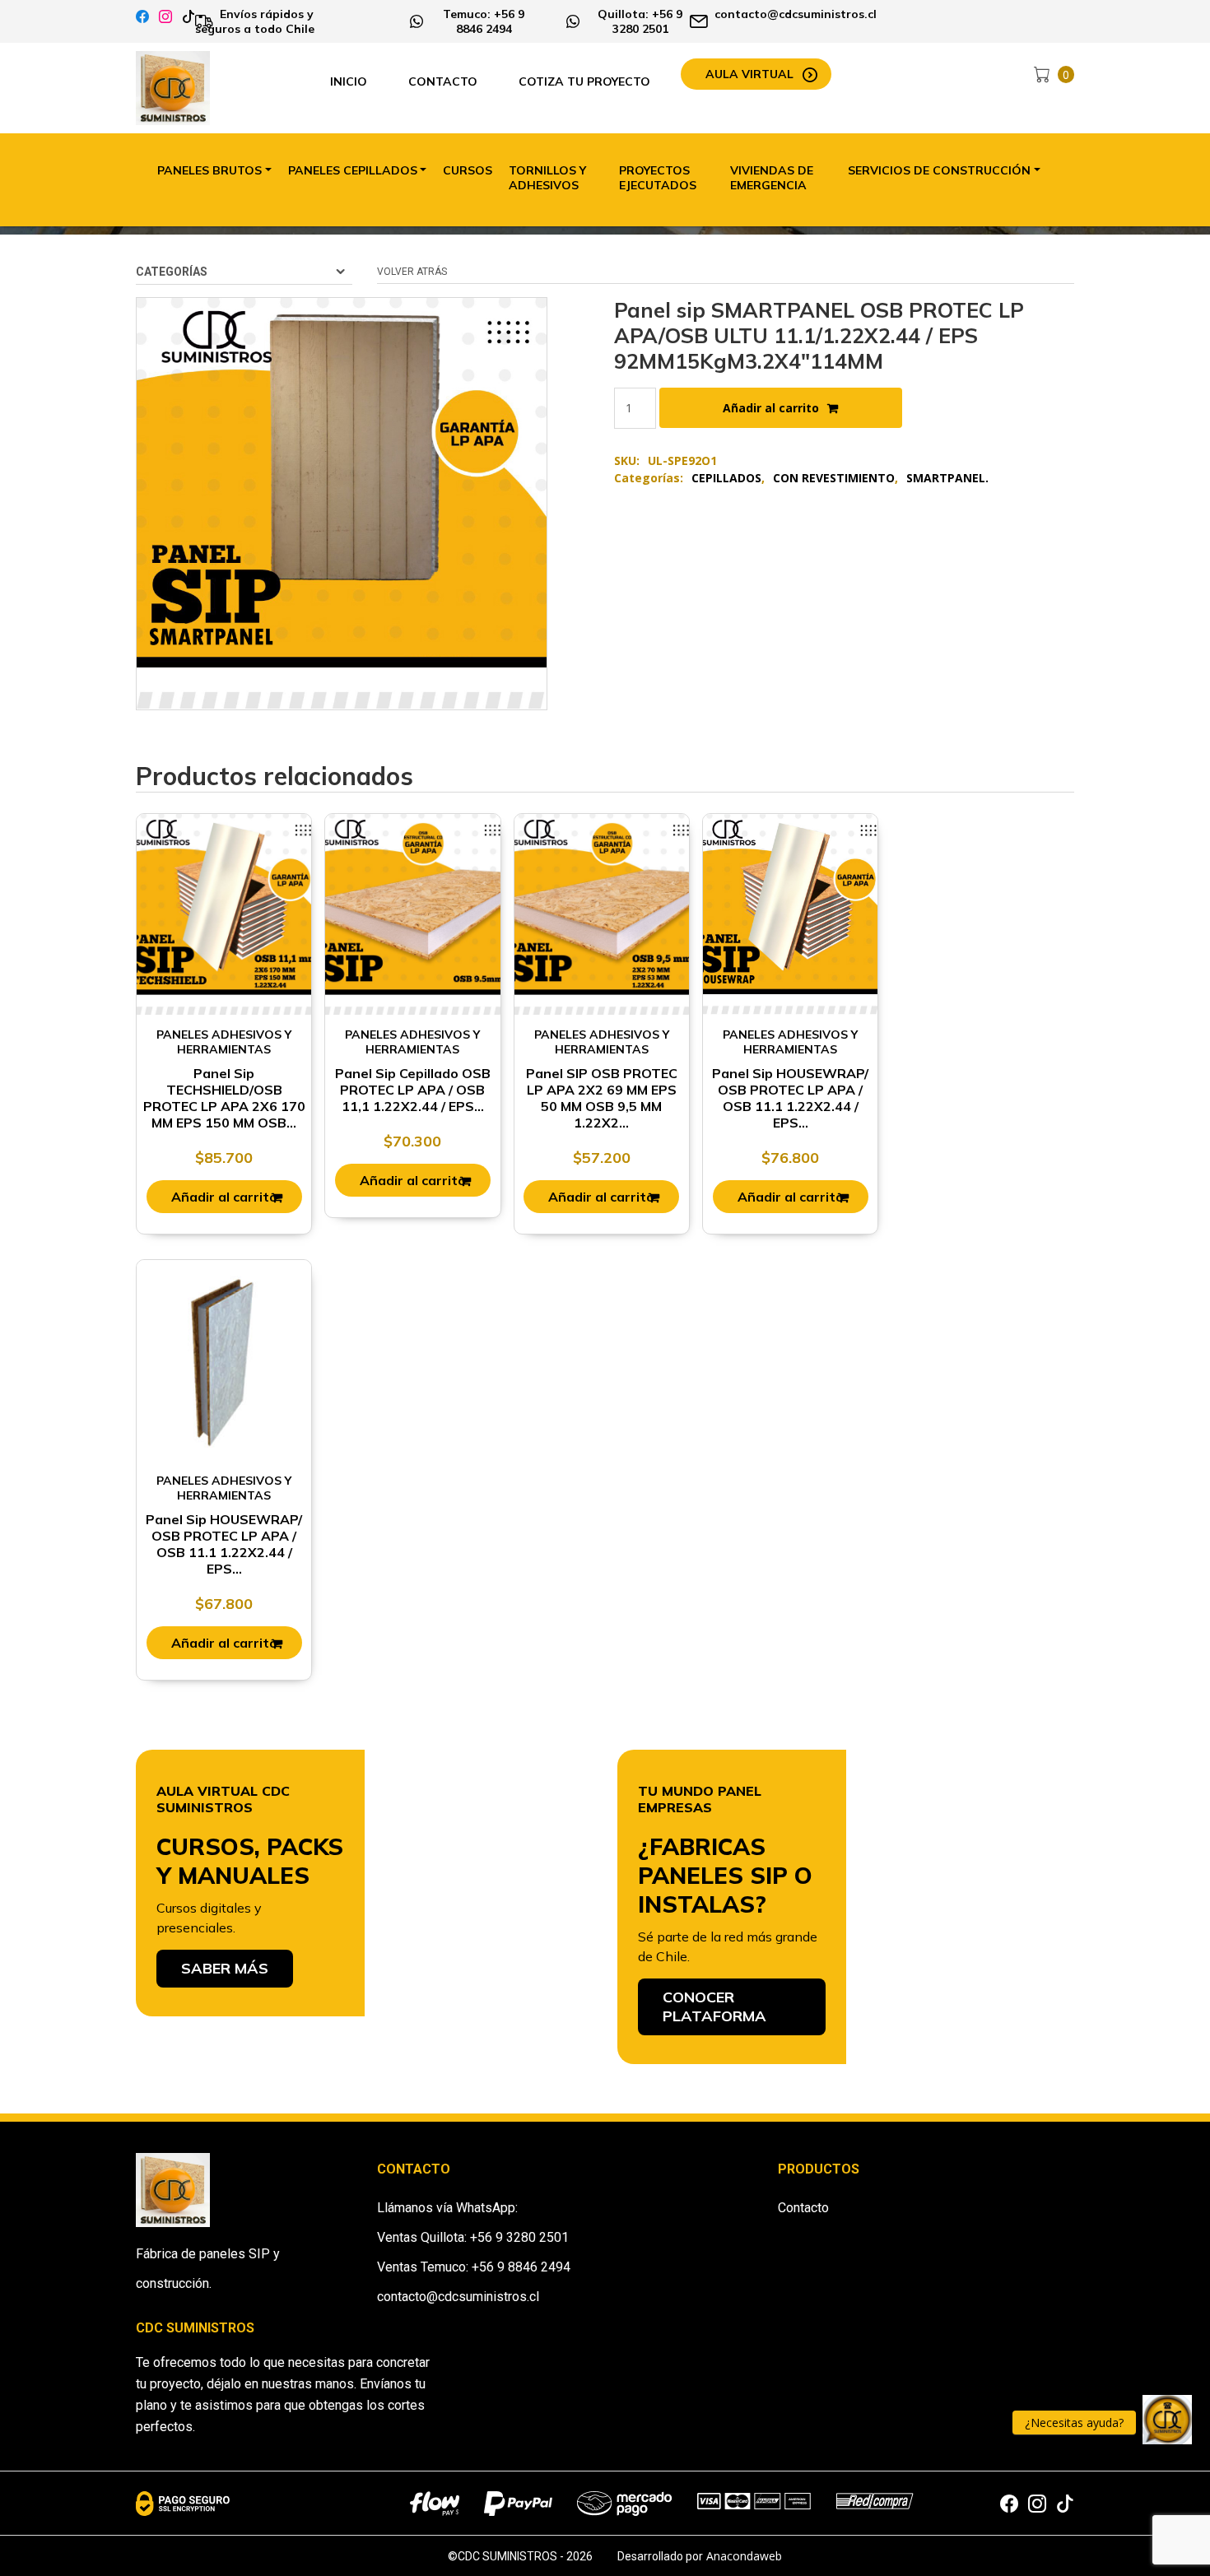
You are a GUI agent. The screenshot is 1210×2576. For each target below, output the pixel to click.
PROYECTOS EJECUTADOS (658, 178)
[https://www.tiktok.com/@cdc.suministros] (188, 17)
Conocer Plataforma (714, 2006)
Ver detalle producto (224, 933)
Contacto (443, 81)
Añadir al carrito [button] (224, 1197)
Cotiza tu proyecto (584, 81)
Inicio (349, 81)
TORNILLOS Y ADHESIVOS (547, 178)
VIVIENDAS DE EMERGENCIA (772, 178)
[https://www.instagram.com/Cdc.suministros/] (165, 17)
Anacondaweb (744, 2556)
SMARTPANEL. (947, 478)
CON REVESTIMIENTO (834, 478)
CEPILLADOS (726, 478)
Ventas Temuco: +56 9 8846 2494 (474, 2267)
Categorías (172, 272)
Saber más (225, 1968)
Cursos (468, 170)
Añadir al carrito (771, 408)
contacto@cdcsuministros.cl (458, 2297)
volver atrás (412, 272)
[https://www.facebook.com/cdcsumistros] (142, 17)
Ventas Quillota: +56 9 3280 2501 (473, 2237)
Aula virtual (749, 74)
